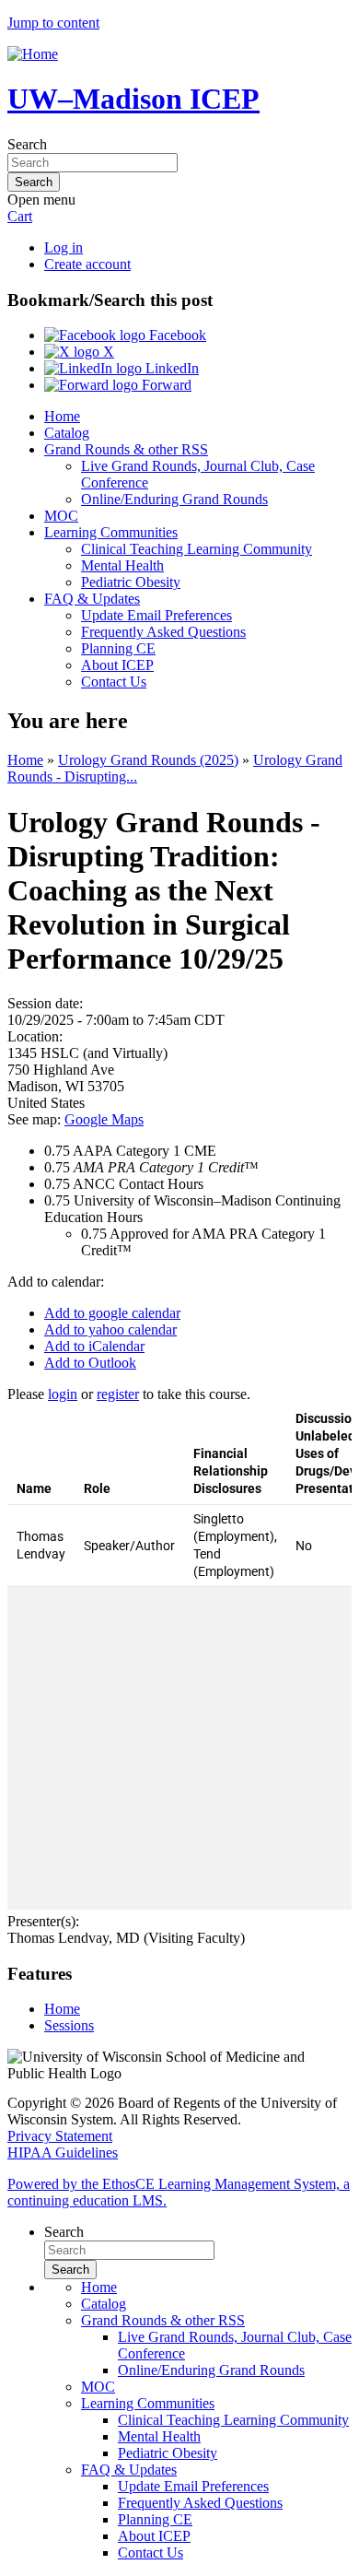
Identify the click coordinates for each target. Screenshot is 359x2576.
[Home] (33, 54)
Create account (87, 264)
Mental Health (122, 565)
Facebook (176, 335)
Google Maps (104, 1119)
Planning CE (118, 648)
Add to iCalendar (94, 1346)
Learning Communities (111, 532)
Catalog (67, 433)
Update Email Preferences (156, 615)
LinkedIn (170, 368)
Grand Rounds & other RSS (126, 449)
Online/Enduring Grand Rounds (174, 499)
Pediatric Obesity (131, 582)
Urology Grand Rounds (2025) (148, 760)
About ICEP (117, 665)
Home (62, 416)
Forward (165, 385)
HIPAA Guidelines (63, 2153)
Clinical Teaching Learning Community (197, 549)
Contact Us (114, 682)
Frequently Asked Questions (163, 632)
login (63, 1394)
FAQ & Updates (92, 599)
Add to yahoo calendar (110, 1329)
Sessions (69, 2025)
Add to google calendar (112, 1313)
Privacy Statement (60, 2136)
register (118, 1394)
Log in (64, 247)
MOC (61, 516)
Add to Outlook (90, 1363)
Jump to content (53, 23)
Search (27, 144)
